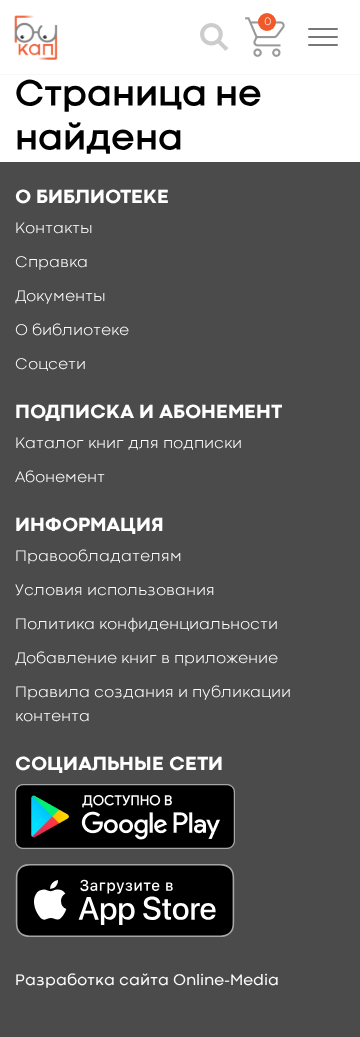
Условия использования (115, 591)
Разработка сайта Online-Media (147, 981)
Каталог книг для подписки (128, 444)
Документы (60, 297)
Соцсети (50, 365)
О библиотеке (72, 331)
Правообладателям (98, 557)
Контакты (54, 229)
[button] (323, 37)
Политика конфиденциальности (146, 625)
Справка (51, 263)
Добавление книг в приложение (146, 659)
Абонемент (60, 478)
